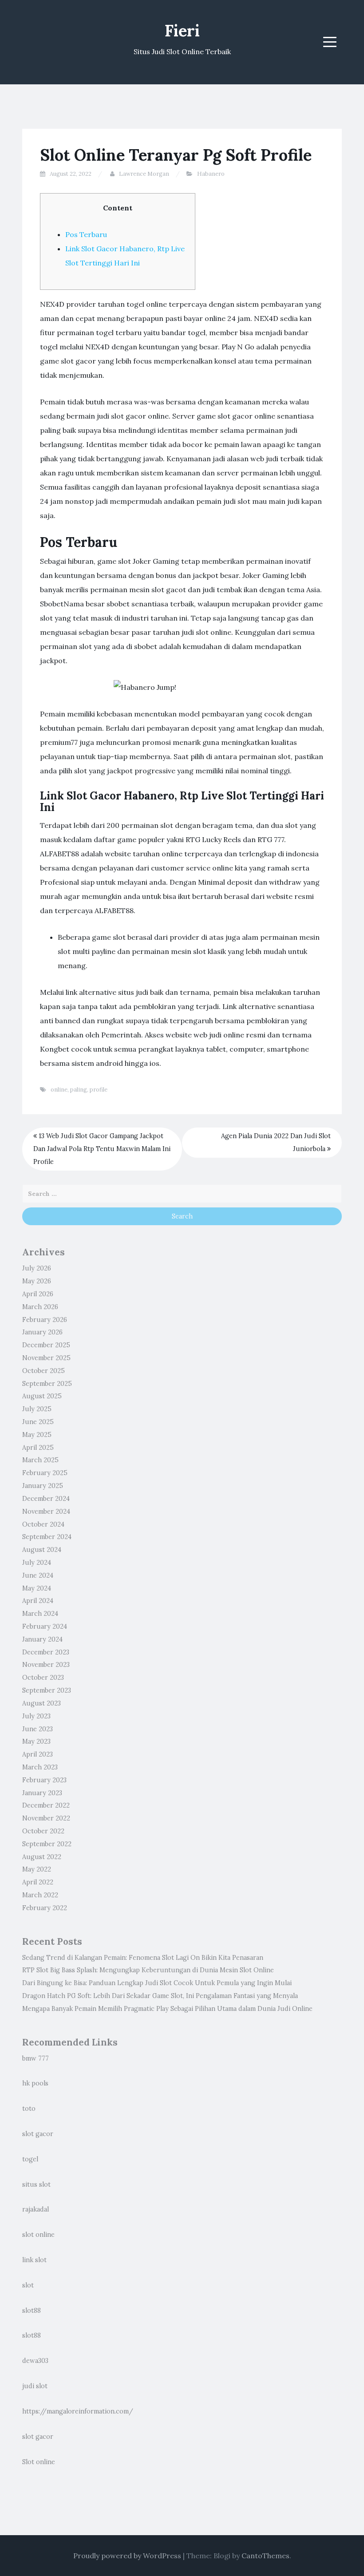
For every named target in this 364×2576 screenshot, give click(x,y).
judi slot (35, 2386)
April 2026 (38, 1294)
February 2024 (45, 1626)
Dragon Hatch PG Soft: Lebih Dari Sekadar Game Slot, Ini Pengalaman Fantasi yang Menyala (160, 1996)
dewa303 (35, 2361)
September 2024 (47, 1537)
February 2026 (45, 1320)
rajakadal (36, 2209)
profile (99, 1090)
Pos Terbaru (86, 234)
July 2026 (37, 1268)
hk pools (35, 2083)
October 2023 (43, 1678)
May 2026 (37, 1281)
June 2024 (38, 1575)
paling (79, 1090)
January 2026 (42, 1332)
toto (29, 2109)
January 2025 (43, 1486)
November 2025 (46, 1358)
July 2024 (37, 1563)
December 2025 (46, 1345)
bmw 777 (36, 2058)
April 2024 (38, 1601)
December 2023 (46, 1652)
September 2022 (47, 1844)
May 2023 (36, 1741)
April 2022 (38, 1882)
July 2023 (36, 1716)
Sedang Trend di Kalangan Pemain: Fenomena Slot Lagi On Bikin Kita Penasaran (143, 1958)
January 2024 (42, 1639)
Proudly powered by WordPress (127, 2556)
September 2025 (47, 1384)
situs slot (36, 2184)
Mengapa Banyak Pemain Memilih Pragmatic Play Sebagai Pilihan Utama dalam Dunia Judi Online (167, 2009)
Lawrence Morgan (144, 174)
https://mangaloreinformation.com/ (78, 2411)
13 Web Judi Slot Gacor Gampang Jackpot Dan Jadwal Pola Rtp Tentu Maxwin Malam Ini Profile (102, 1149)
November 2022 (46, 1818)
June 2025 (38, 1422)
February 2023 (44, 1780)
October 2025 (44, 1371)
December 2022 (46, 1805)
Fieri (182, 31)
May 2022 (37, 1869)
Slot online (39, 2462)
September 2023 (47, 1690)
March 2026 (40, 1307)
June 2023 (38, 1729)
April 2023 (38, 1754)
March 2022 (40, 1895)
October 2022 (43, 1831)
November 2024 (46, 1512)
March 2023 (40, 1767)
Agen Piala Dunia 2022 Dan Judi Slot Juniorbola (276, 1142)
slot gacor (38, 2134)
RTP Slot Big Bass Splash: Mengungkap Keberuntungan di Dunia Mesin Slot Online (148, 1970)
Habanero (211, 174)
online (59, 1090)
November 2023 (46, 1665)
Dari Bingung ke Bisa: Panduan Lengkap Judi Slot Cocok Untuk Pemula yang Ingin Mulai (157, 1983)
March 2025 (40, 1460)
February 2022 (45, 1908)
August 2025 (42, 1396)
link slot (34, 2260)
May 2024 (37, 1588)
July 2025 (37, 1409)
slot (28, 2285)
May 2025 (37, 1435)
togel (30, 2159)
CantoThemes (265, 2556)
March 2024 (40, 1614)
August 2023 (42, 1703)
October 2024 (43, 1524)
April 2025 (38, 1448)
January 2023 (42, 1793)
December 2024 (46, 1499)
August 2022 (42, 1857)
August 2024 (42, 1550)
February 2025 (45, 1473)
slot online (38, 2235)
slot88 (32, 2311)
